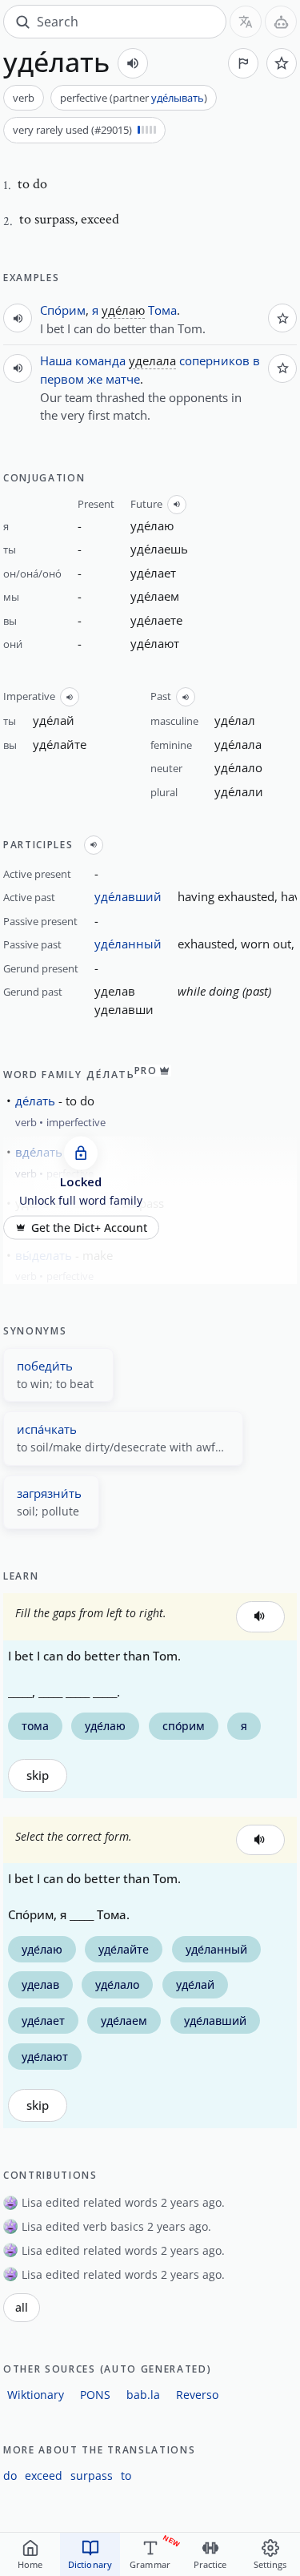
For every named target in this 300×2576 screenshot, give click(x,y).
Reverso (197, 2395)
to (126, 2475)
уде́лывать (178, 98)
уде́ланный (128, 944)
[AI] (281, 22)
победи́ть (45, 1366)
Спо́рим (63, 310)
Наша (56, 360)
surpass (92, 2475)
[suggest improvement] (243, 63)
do (10, 2475)
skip (38, 1775)
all (22, 2308)
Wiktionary (36, 2395)
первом (62, 379)
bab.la (143, 2395)
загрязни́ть (49, 1493)
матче (123, 379)
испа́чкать (47, 1429)
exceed (44, 2475)
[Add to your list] (282, 63)
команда (100, 360)
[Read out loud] (133, 63)
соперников (214, 360)
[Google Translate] (246, 22)
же (95, 379)
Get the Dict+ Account (89, 1227)
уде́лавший (128, 896)
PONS (95, 2395)
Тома (162, 310)
